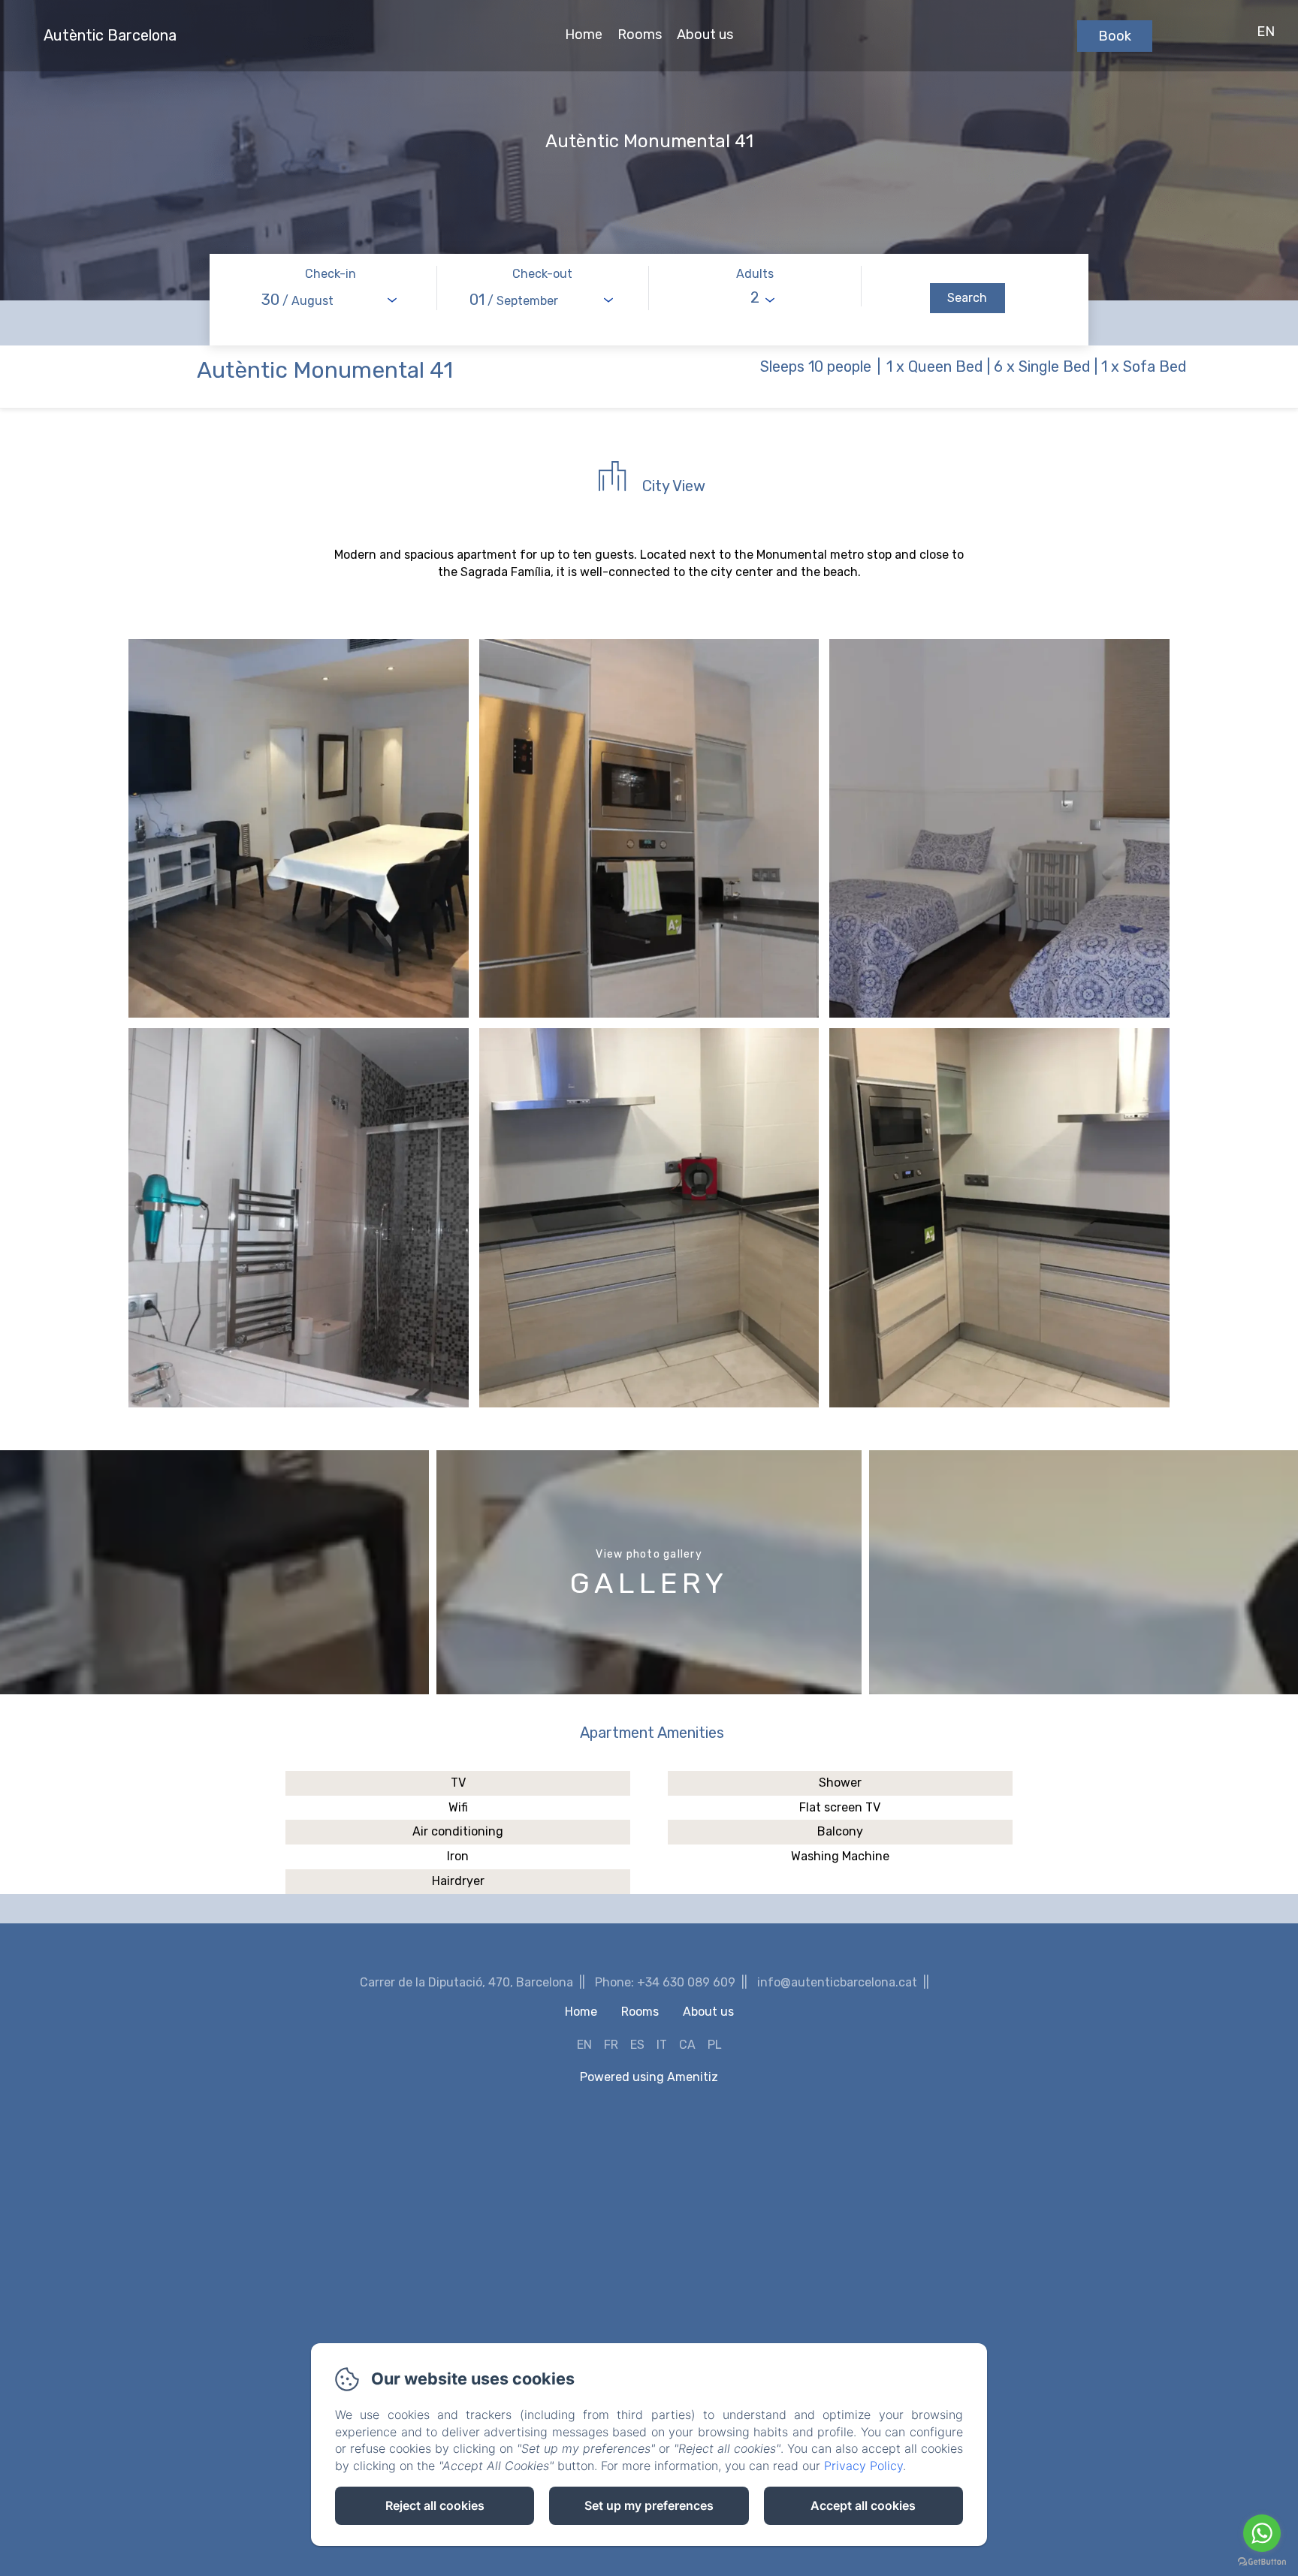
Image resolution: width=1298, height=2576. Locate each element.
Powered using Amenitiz (649, 2077)
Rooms (640, 35)
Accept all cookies (863, 2505)
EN (584, 2045)
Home (584, 35)
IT (662, 2045)
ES (637, 2045)
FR (611, 2045)
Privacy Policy (863, 2466)
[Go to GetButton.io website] (1262, 2561)
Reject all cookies (435, 2505)
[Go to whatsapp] (1262, 2533)
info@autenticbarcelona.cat (837, 1982)
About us (705, 35)
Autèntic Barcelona (110, 35)
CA (687, 2045)
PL (715, 2045)
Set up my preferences (649, 2505)
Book (1115, 36)
